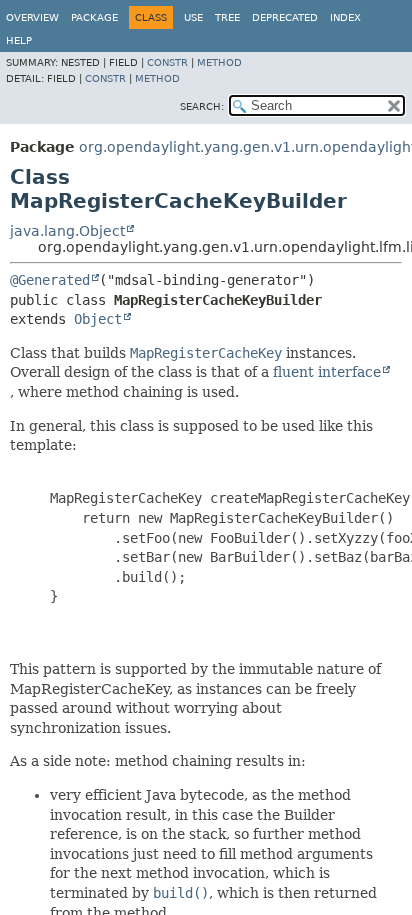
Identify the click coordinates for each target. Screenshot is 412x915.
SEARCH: (202, 106)
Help (19, 40)
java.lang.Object (67, 231)
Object (98, 319)
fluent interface (327, 372)
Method (219, 62)
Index (345, 17)
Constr (167, 62)
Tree (227, 17)
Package (94, 17)
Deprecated (285, 17)
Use (193, 17)
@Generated (50, 280)
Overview (32, 17)
